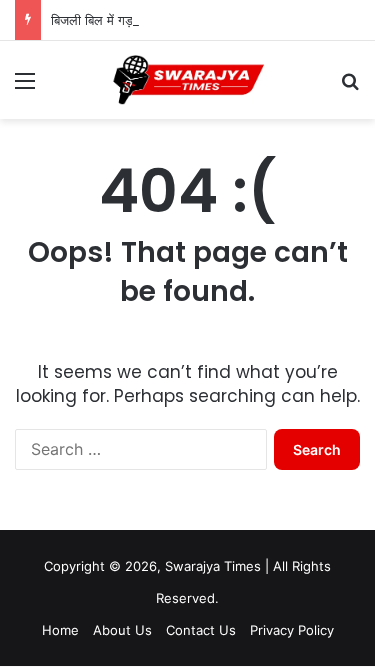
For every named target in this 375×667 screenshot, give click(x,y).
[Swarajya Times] (188, 80)
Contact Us (201, 630)
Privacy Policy (292, 630)
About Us (122, 630)
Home (60, 630)
